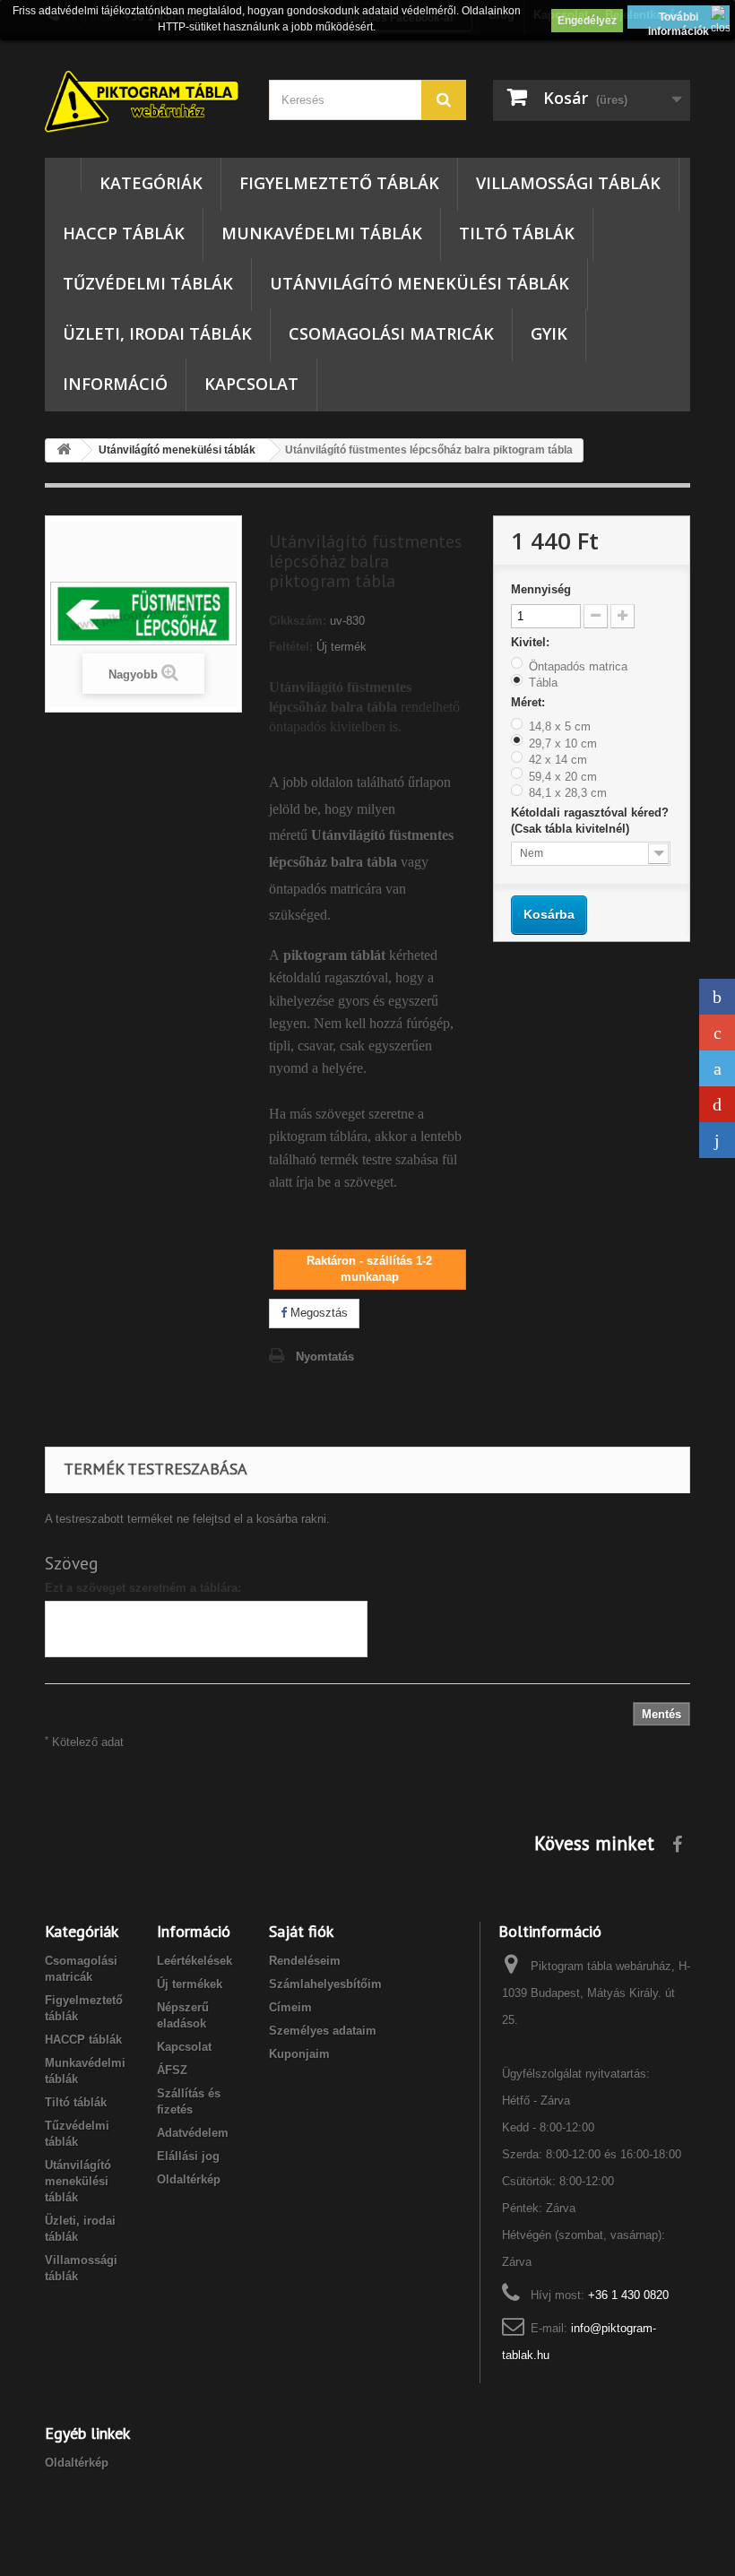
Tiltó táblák (517, 233)
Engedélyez (587, 21)
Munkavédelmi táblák (322, 233)
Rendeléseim (305, 1961)
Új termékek (190, 1984)
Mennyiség (541, 589)
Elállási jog (188, 2156)
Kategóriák (151, 183)
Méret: (530, 702)
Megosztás (317, 1313)
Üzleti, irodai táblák (157, 333)
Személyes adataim (323, 2031)
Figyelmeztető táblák (339, 183)
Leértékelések (195, 1961)
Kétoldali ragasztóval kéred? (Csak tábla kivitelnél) (590, 821)
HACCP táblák (124, 233)
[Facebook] (717, 997)
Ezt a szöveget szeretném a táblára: (143, 1588)
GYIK (549, 333)
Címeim (290, 2007)
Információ (115, 384)
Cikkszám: (298, 621)
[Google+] (717, 1033)
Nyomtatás (325, 1357)
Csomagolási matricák (391, 333)
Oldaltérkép (189, 2179)
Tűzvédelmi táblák (148, 283)
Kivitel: (532, 642)
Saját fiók (301, 1931)
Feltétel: (291, 647)
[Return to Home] (64, 450)
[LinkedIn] (717, 1140)
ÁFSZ (172, 2070)
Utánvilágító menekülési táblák (419, 283)
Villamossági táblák (568, 183)
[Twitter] (717, 1068)
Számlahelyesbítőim (325, 1984)
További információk (679, 20)
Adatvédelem (193, 2133)
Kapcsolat (251, 384)
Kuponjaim (299, 2054)
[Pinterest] (717, 1104)
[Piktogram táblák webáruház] (143, 103)
